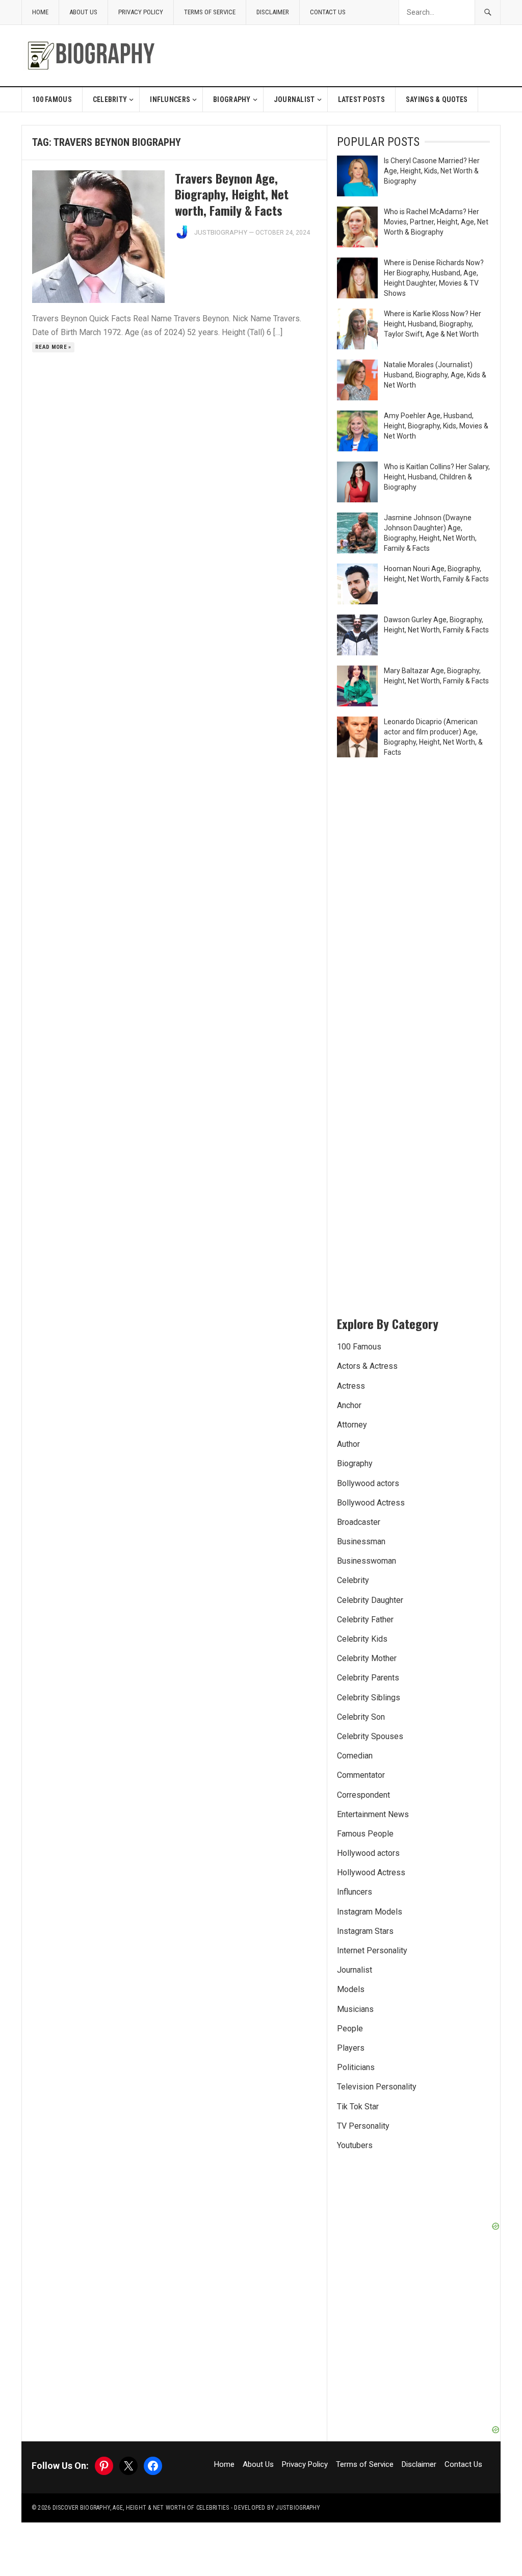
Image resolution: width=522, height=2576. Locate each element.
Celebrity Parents (368, 1678)
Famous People (365, 1834)
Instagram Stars (365, 1931)
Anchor (349, 1405)
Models (351, 1989)
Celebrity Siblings (369, 1698)
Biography (232, 99)
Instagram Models (370, 1912)
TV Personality (363, 2126)
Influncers (170, 99)
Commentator (361, 1775)
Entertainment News (373, 1814)
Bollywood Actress (371, 1503)
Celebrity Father (365, 1619)
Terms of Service (210, 12)
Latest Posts (361, 99)
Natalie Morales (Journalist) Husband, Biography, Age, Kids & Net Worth (435, 375)
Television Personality (377, 2087)
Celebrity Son (361, 1717)
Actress (351, 1386)
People (350, 2029)
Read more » (53, 347)
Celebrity (110, 99)
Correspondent (363, 1795)
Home (40, 12)
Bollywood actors (368, 1483)
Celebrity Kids (362, 1639)
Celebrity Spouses (370, 1736)
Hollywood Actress (371, 1872)
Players (351, 2048)
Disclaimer (273, 12)
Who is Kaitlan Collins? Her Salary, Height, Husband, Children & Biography (437, 477)
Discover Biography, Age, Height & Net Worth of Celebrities (141, 2508)
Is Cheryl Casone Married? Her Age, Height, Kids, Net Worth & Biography (432, 171)
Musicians (355, 2009)
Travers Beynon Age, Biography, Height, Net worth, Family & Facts (232, 194)
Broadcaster (359, 1522)
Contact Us (328, 12)
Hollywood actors (368, 1853)
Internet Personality (372, 1950)
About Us (83, 12)
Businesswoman (367, 1561)
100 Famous (52, 99)
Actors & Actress (367, 1366)
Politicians (356, 2067)
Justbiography (221, 232)
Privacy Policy (141, 12)
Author (348, 1444)
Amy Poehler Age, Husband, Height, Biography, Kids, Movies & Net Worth (436, 426)
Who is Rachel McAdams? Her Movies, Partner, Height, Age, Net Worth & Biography (436, 222)
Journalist (294, 99)
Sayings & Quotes (437, 99)
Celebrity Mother (367, 1658)
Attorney (352, 1425)
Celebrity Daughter (370, 1600)
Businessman (361, 1541)
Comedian (355, 1756)
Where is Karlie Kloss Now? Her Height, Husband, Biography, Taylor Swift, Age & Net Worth (433, 324)
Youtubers (355, 2145)
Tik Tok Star (358, 2107)
